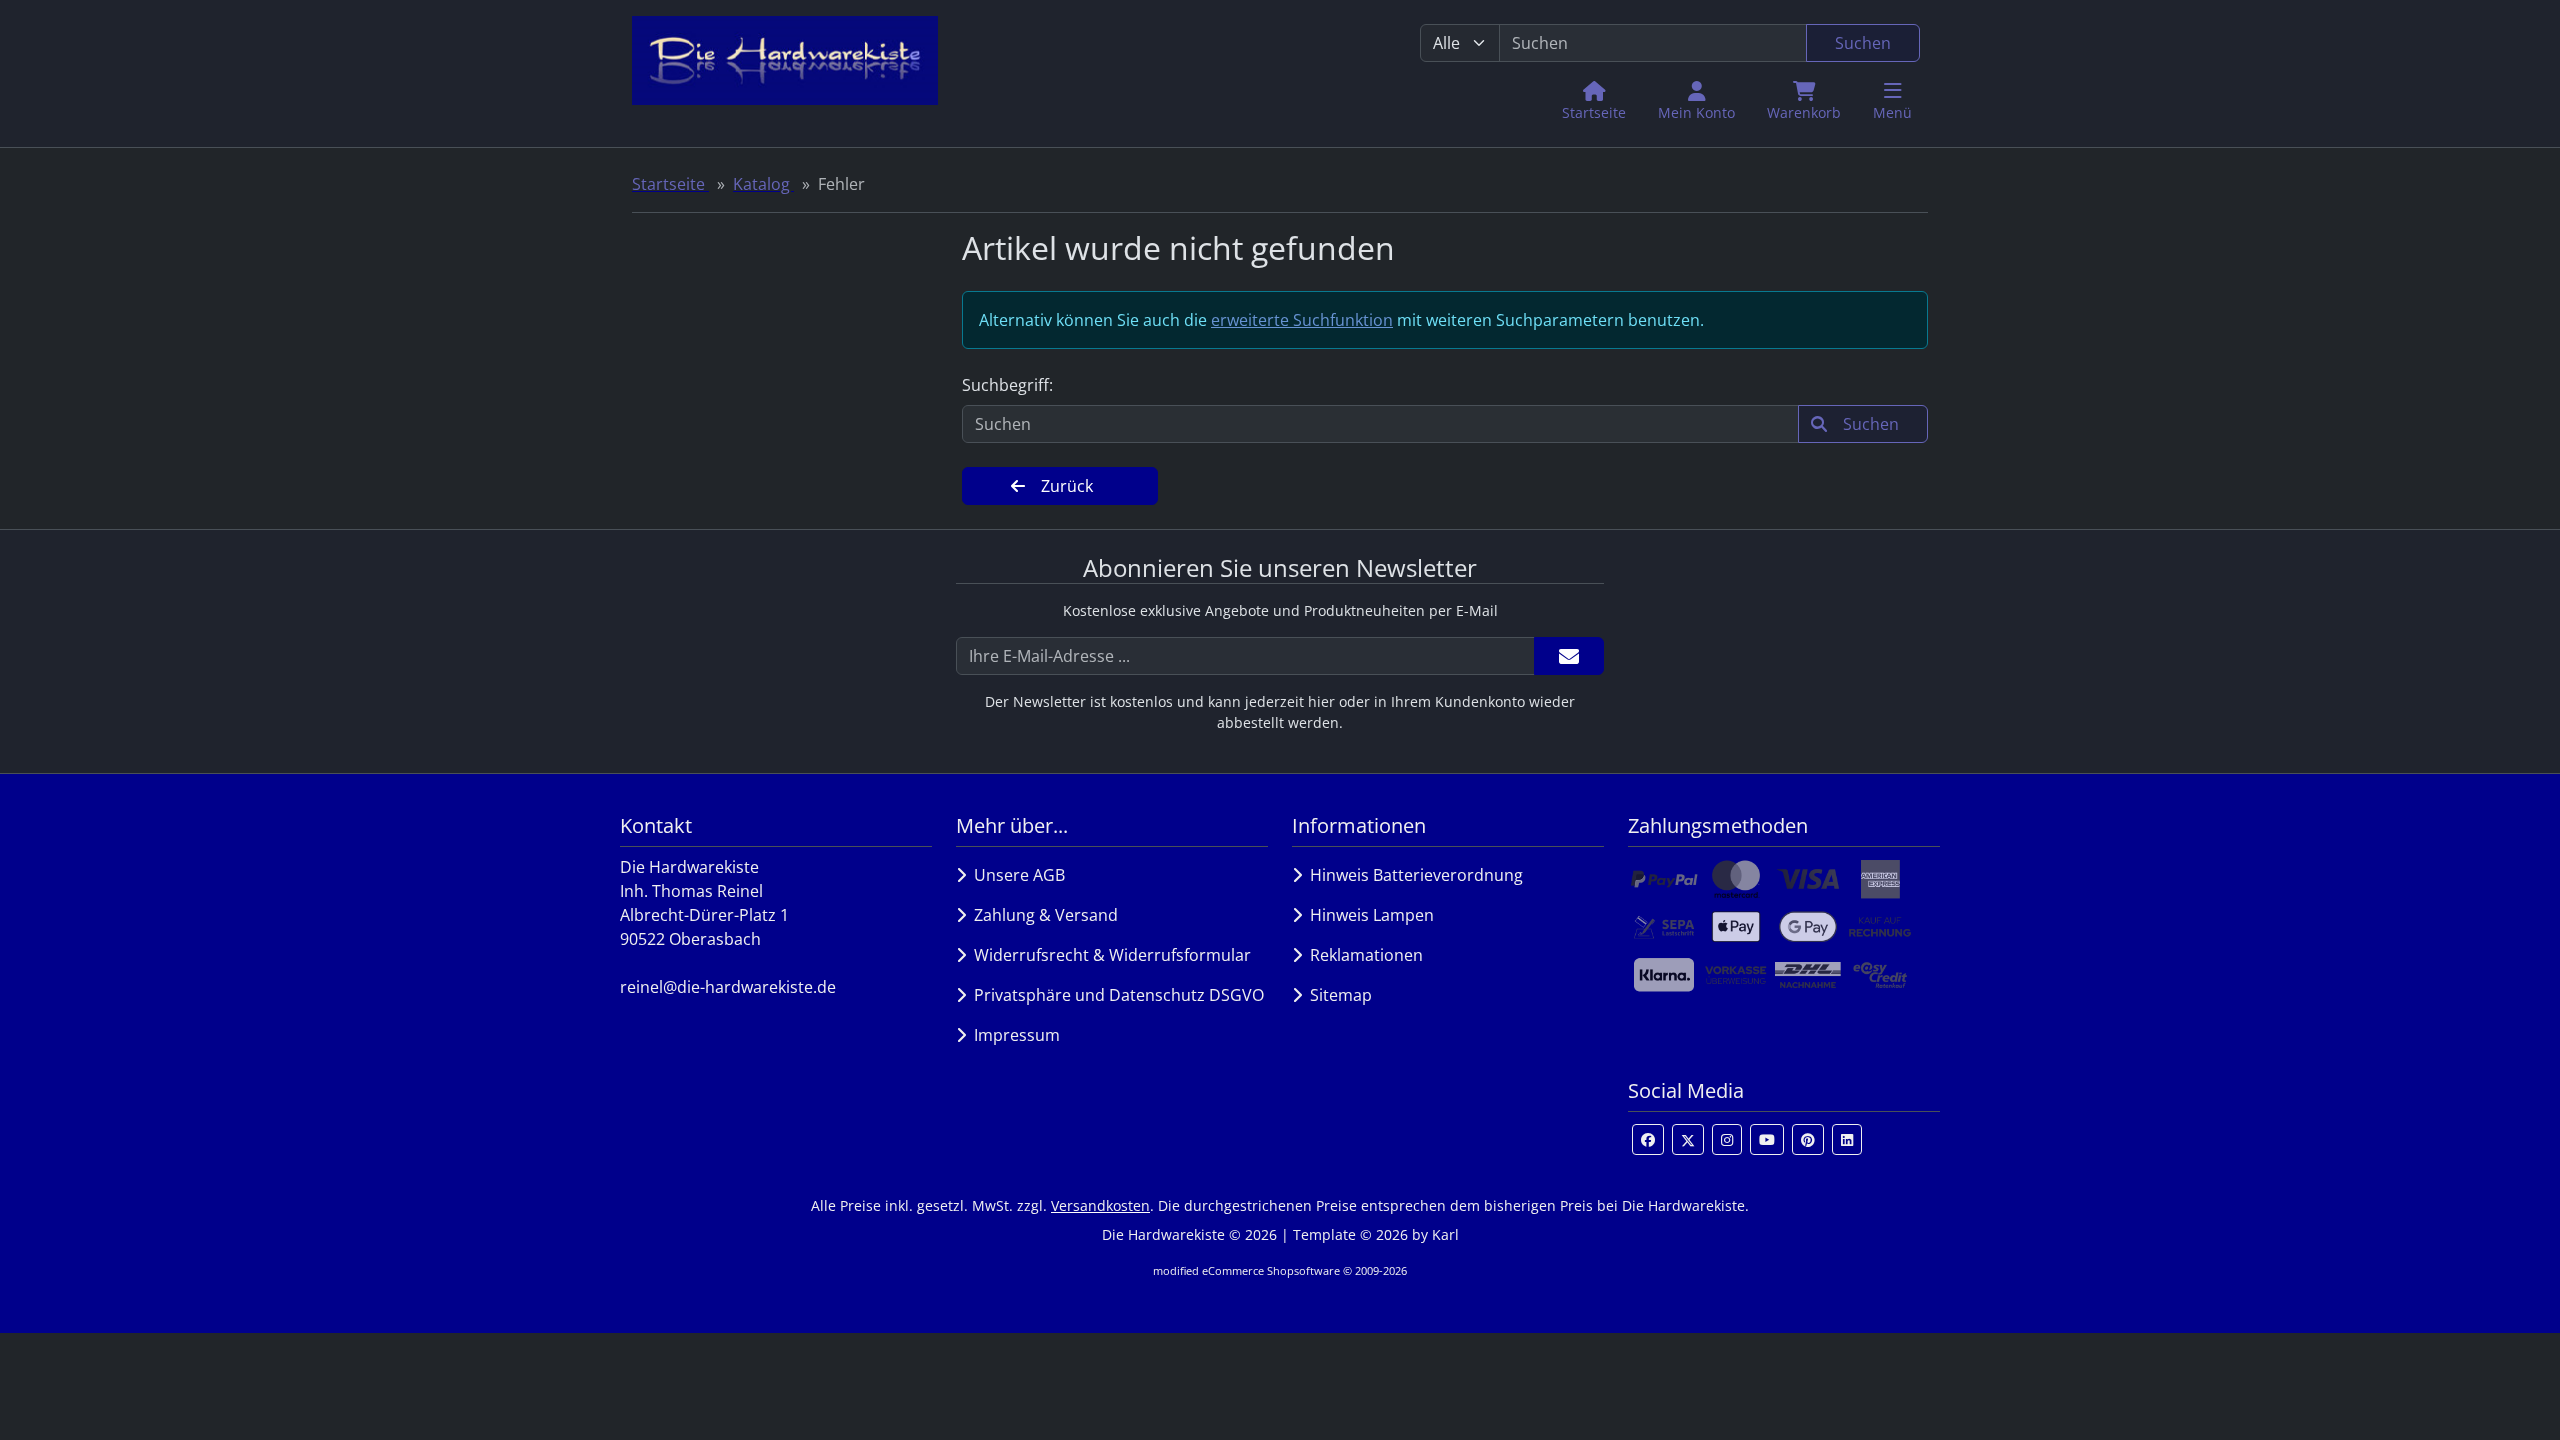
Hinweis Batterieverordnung (1412, 875)
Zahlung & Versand (1042, 915)
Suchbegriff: (1007, 385)
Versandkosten (1100, 1205)
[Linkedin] (1847, 1139)
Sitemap (1337, 995)
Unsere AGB (1015, 875)
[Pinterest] (1808, 1139)
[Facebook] (1648, 1139)
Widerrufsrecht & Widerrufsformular (1108, 955)
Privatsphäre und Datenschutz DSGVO (1115, 995)
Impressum (1013, 1035)
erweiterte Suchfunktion (1302, 320)
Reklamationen (1362, 955)
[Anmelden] (1569, 656)
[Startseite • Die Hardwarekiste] (785, 73)
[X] (1688, 1139)
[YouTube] (1767, 1139)
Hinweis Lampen (1368, 915)
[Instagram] (1727, 1139)
